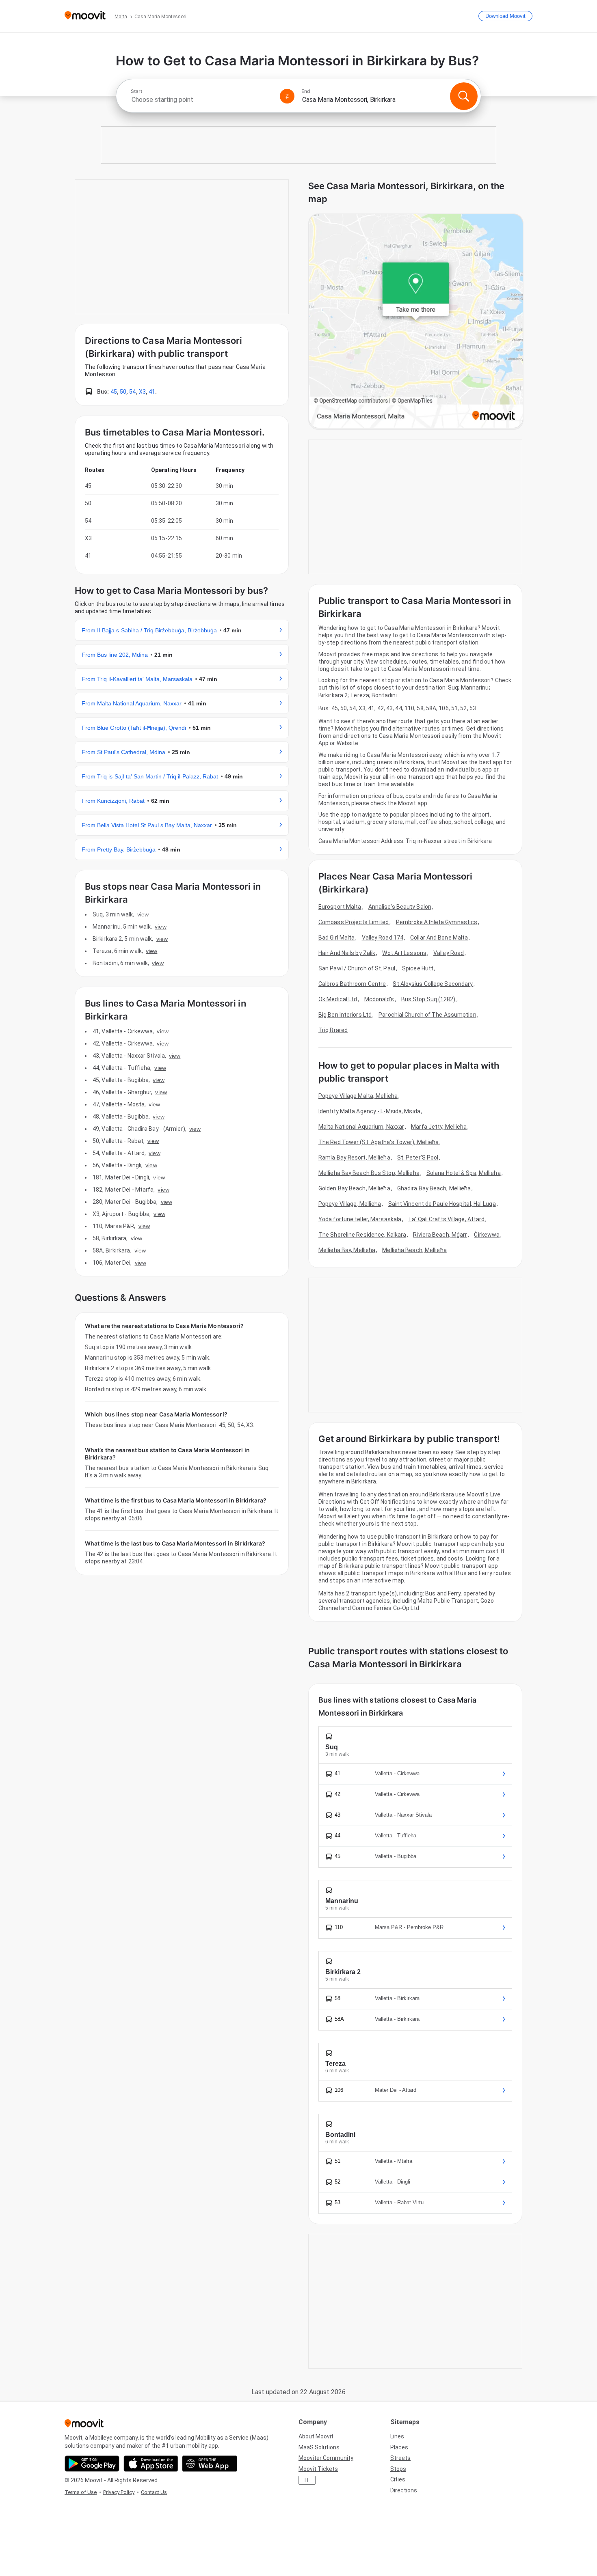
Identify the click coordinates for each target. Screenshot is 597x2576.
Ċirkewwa (487, 1235)
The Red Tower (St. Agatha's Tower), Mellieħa (379, 1142)
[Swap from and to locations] (287, 96)
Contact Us (154, 2492)
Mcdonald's (379, 999)
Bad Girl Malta (336, 938)
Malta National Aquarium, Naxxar (361, 1127)
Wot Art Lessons (404, 953)
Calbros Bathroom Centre (352, 984)
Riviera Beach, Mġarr (440, 1235)
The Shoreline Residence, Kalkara (362, 1235)
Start (136, 91)
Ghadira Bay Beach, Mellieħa (434, 1188)
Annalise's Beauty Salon (400, 907)
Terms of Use (81, 2492)
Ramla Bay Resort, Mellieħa (354, 1158)
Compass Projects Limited (354, 922)
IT (307, 2480)
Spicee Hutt (418, 968)
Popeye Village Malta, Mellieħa (358, 1096)
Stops (398, 2469)
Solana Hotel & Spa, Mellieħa (464, 1173)
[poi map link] (416, 322)
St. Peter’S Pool (418, 1158)
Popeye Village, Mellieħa (350, 1204)
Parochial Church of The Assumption (427, 1015)
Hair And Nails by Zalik (347, 953)
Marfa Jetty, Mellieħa (439, 1127)
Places (399, 2447)
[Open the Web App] (210, 2464)
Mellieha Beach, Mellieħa (414, 1250)
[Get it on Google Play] (92, 2464)
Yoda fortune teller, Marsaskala (360, 1219)
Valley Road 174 (383, 938)
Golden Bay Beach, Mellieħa (354, 1188)
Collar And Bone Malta (439, 938)
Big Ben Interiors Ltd (345, 1015)
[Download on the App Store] (151, 2464)
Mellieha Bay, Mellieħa (347, 1250)
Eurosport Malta (340, 907)
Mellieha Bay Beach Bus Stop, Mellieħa (369, 1173)
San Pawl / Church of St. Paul (357, 968)
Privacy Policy (119, 2492)
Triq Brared (333, 1030)
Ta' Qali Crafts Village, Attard (446, 1219)
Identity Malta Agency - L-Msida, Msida (369, 1111)
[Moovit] (85, 16)
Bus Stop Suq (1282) (428, 999)
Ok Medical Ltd (338, 999)
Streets (400, 2458)
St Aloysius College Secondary (433, 984)
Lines (397, 2436)
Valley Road (449, 953)
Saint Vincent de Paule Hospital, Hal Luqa (442, 1204)
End (306, 91)
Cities (398, 2479)
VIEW (143, 914)
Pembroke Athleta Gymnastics (437, 922)
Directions (404, 2490)
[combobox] (202, 100)
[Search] (464, 96)
